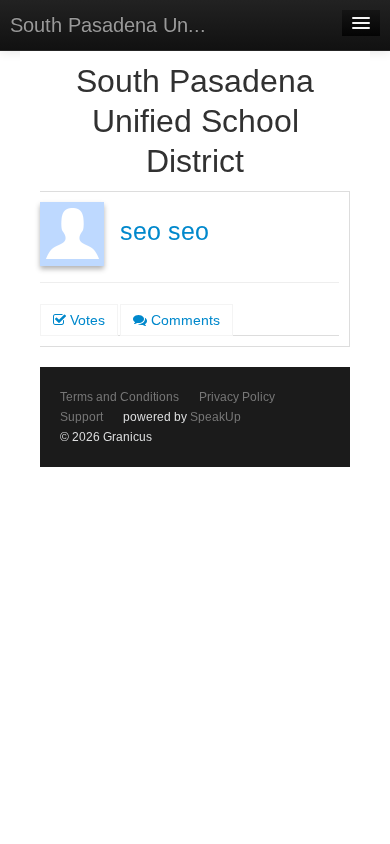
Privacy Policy (237, 397)
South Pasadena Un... (108, 25)
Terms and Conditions (119, 397)
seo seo (164, 231)
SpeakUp (215, 417)
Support (81, 417)
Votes (85, 320)
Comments (183, 320)
